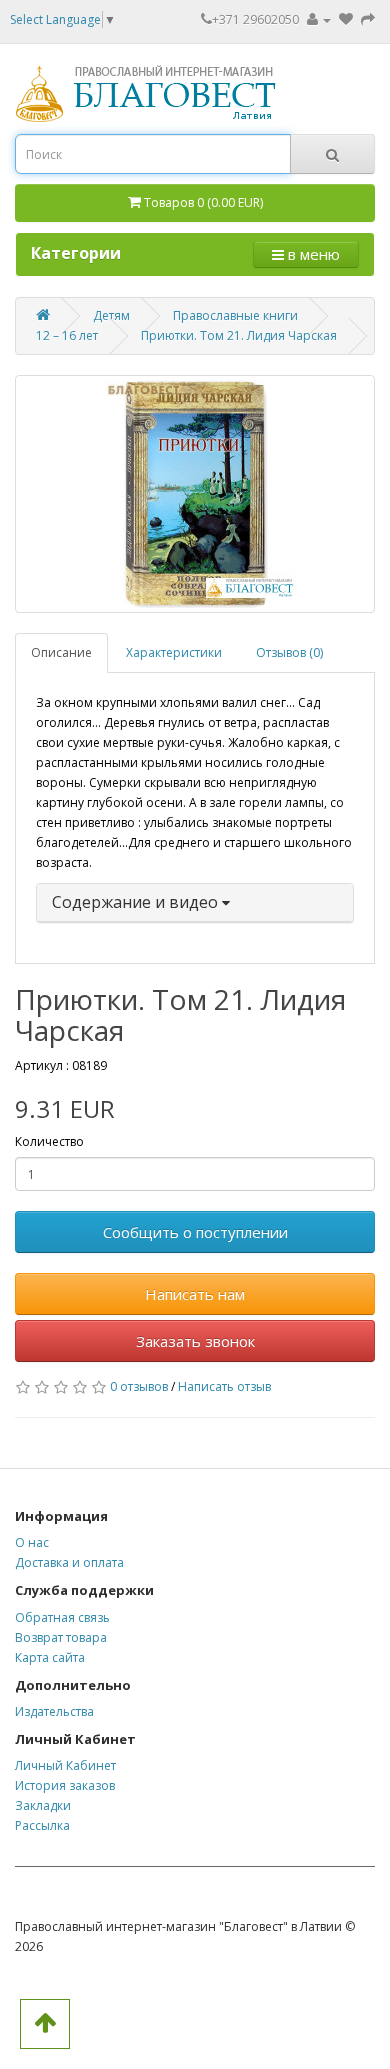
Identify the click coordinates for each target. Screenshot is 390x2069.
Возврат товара (61, 1637)
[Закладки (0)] (347, 19)
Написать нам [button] (195, 1294)
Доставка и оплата (69, 1562)
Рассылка (42, 1825)
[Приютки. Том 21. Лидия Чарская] (195, 494)
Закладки (43, 1805)
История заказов (65, 1785)
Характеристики (174, 652)
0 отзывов (139, 1386)
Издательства (54, 1711)
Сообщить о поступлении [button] (195, 1232)
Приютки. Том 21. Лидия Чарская (239, 335)
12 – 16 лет (67, 335)
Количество (49, 1141)
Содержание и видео (137, 902)
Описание (61, 652)
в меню (312, 254)
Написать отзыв (224, 1386)
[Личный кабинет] (319, 19)
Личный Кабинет (65, 1765)
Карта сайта (50, 1657)
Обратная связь (62, 1617)
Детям (111, 315)
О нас (32, 1542)
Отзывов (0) (289, 652)
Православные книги (235, 315)
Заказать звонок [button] (195, 1341)
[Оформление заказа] (368, 19)
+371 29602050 (255, 19)
